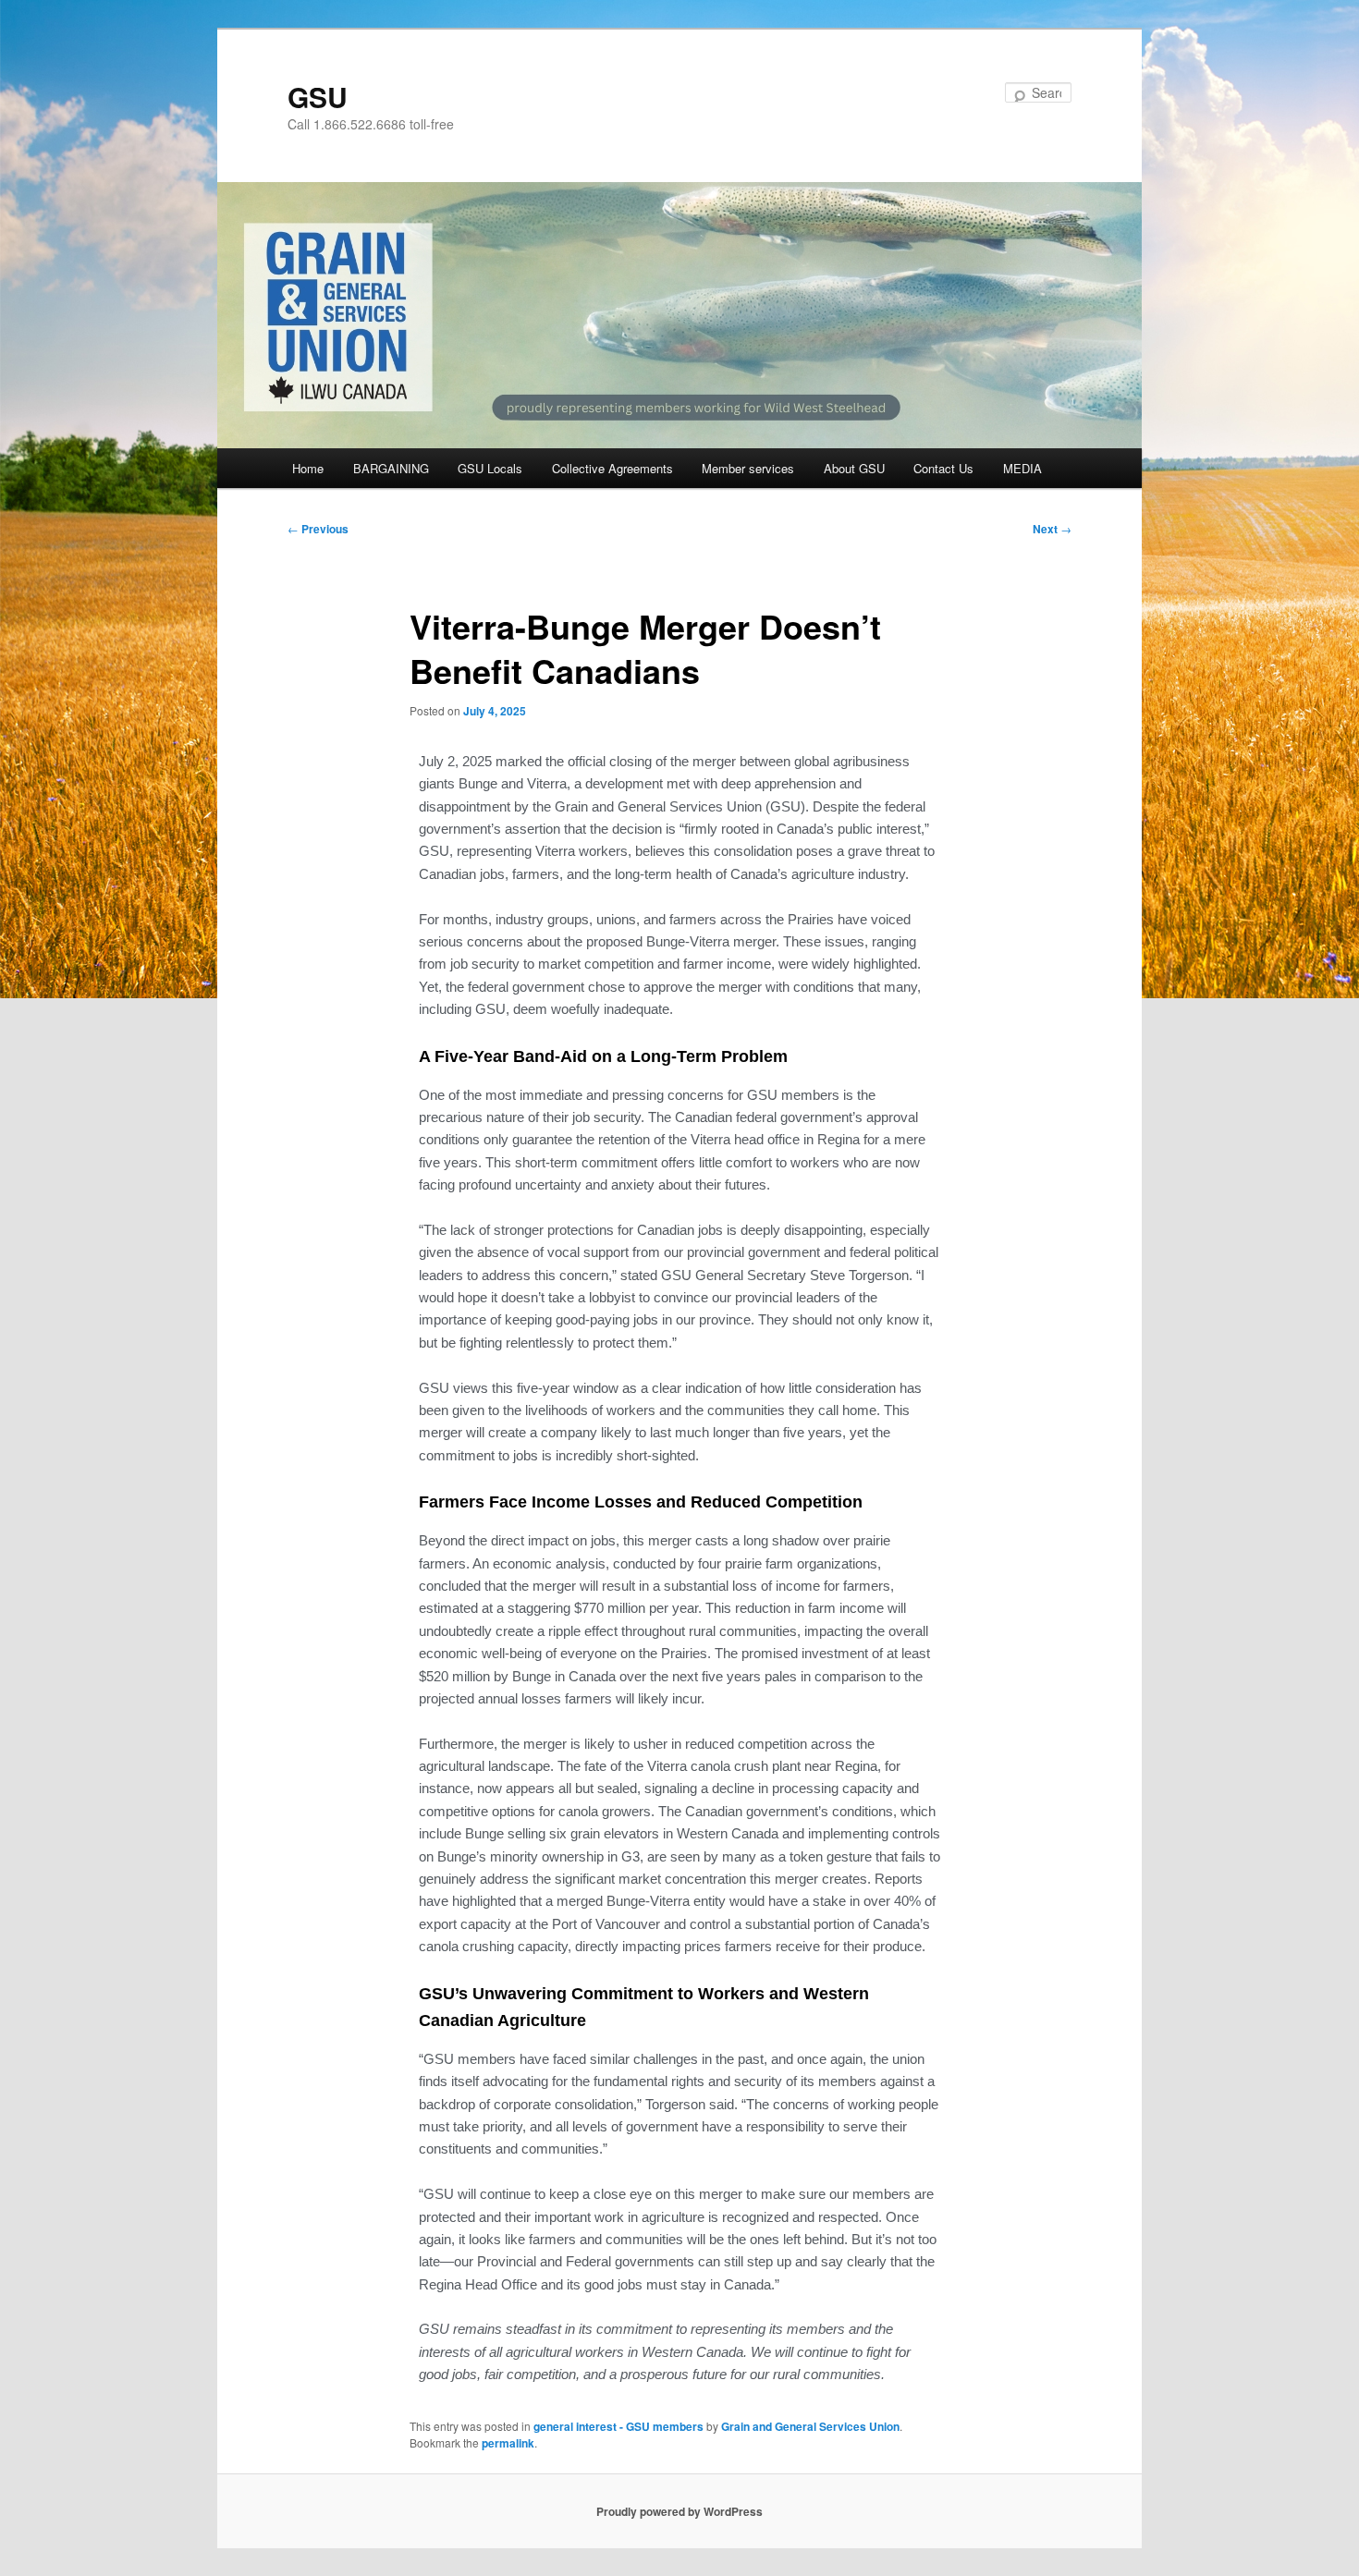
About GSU (854, 468)
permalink (508, 2443)
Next (1052, 529)
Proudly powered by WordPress (679, 2511)
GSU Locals (490, 468)
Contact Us (943, 468)
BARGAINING (391, 468)
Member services (748, 468)
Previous (318, 529)
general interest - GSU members (618, 2426)
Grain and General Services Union (810, 2426)
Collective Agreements (612, 468)
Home (308, 468)
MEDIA (1022, 468)
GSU (318, 97)
